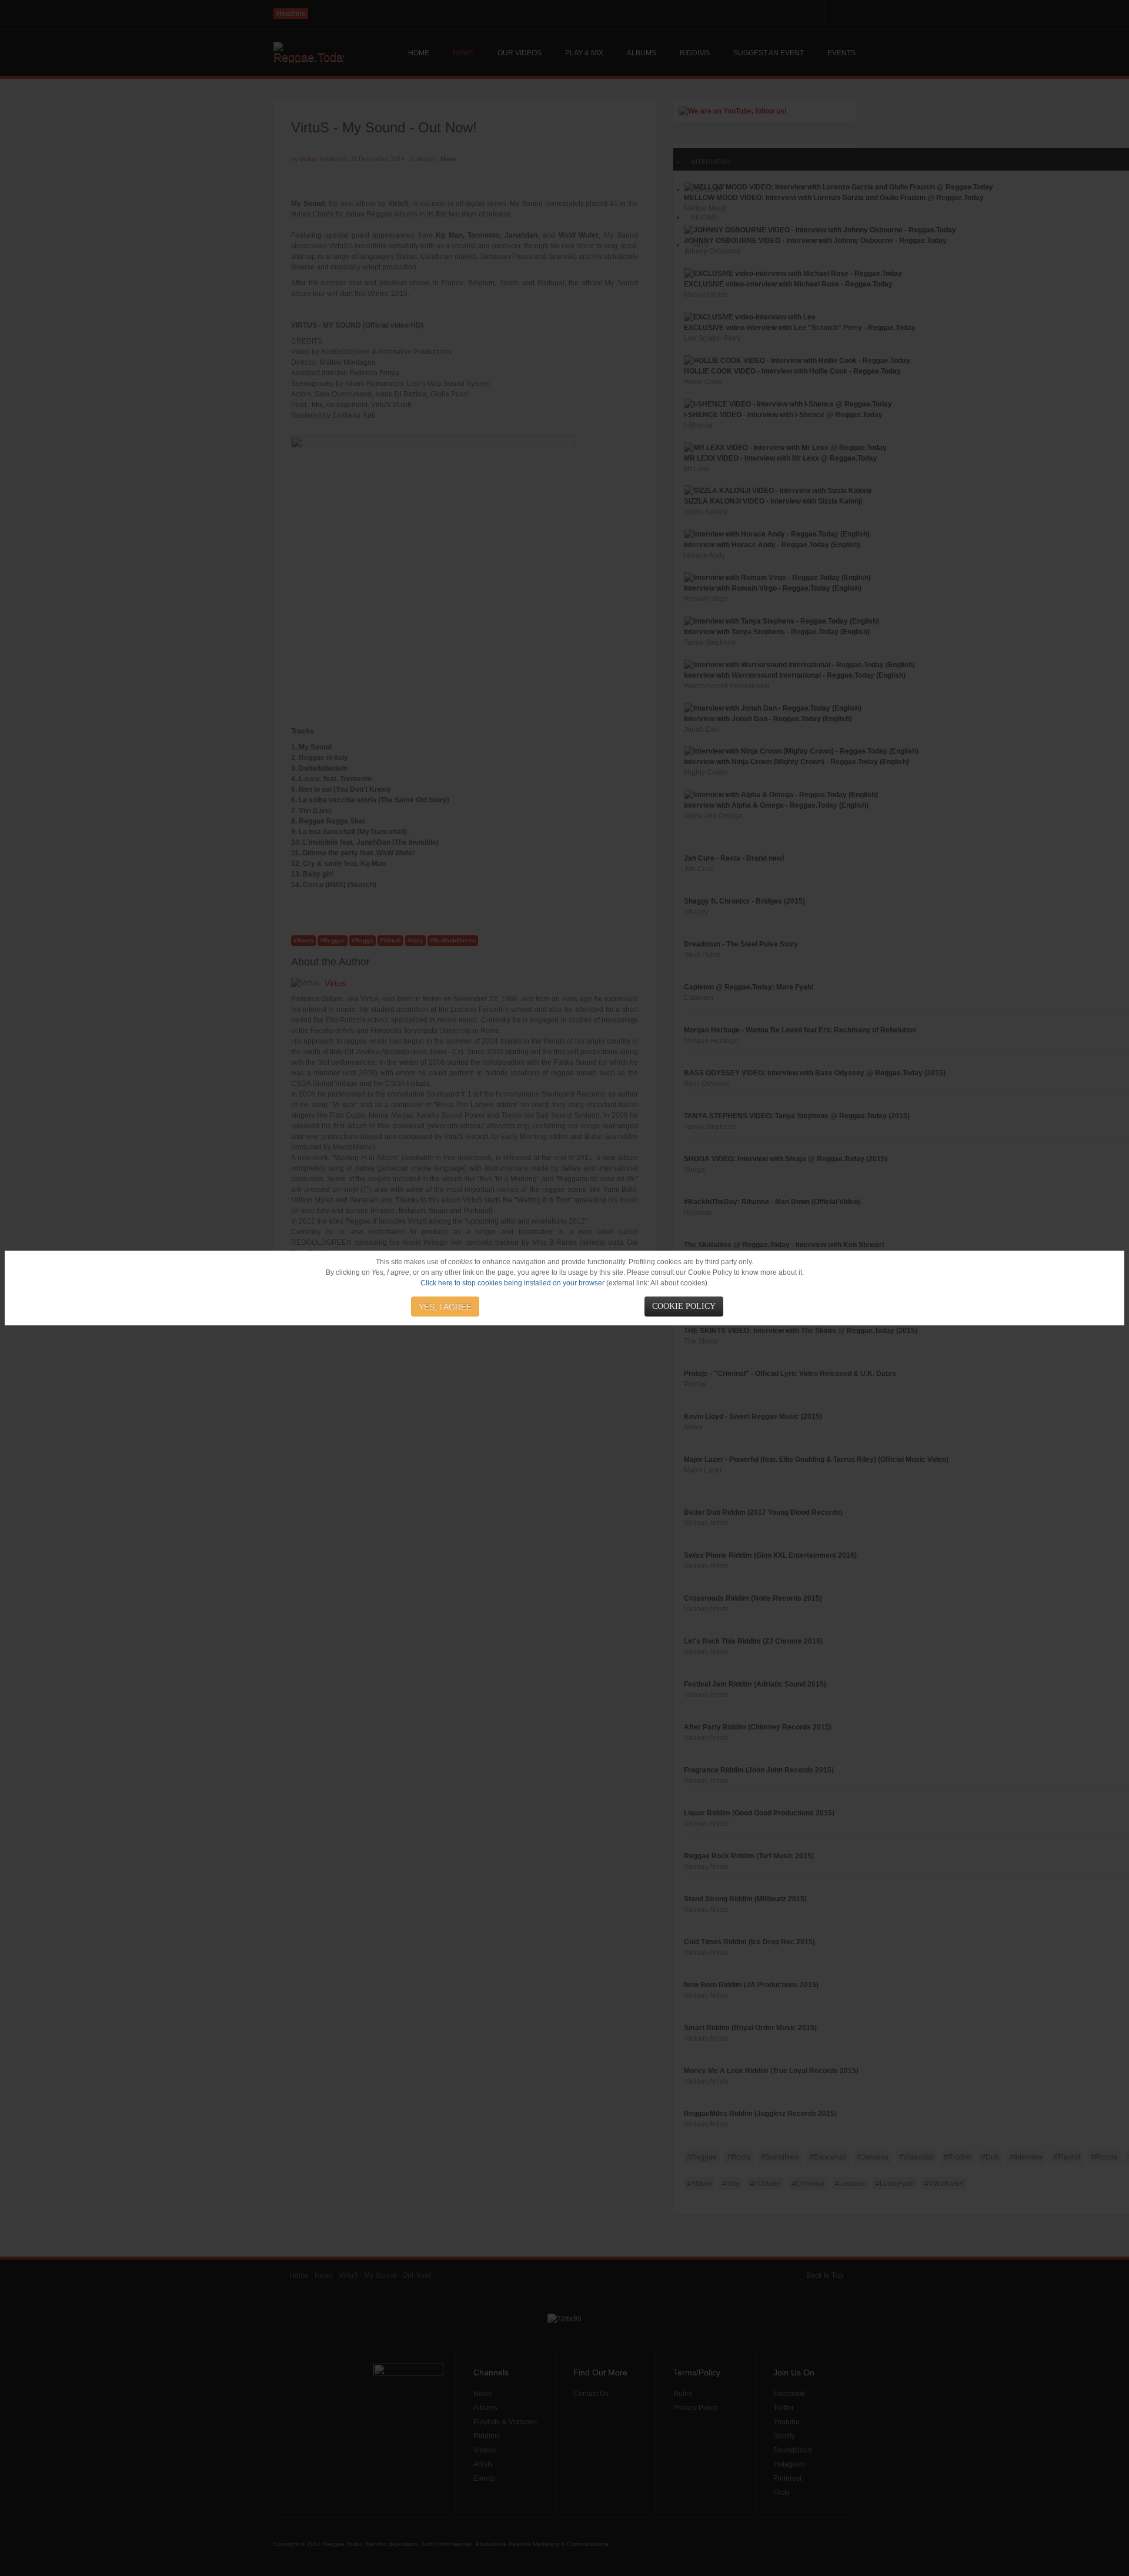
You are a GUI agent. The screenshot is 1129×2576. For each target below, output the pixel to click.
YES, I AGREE (445, 1307)
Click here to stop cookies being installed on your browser (512, 1283)
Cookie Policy (684, 1306)
